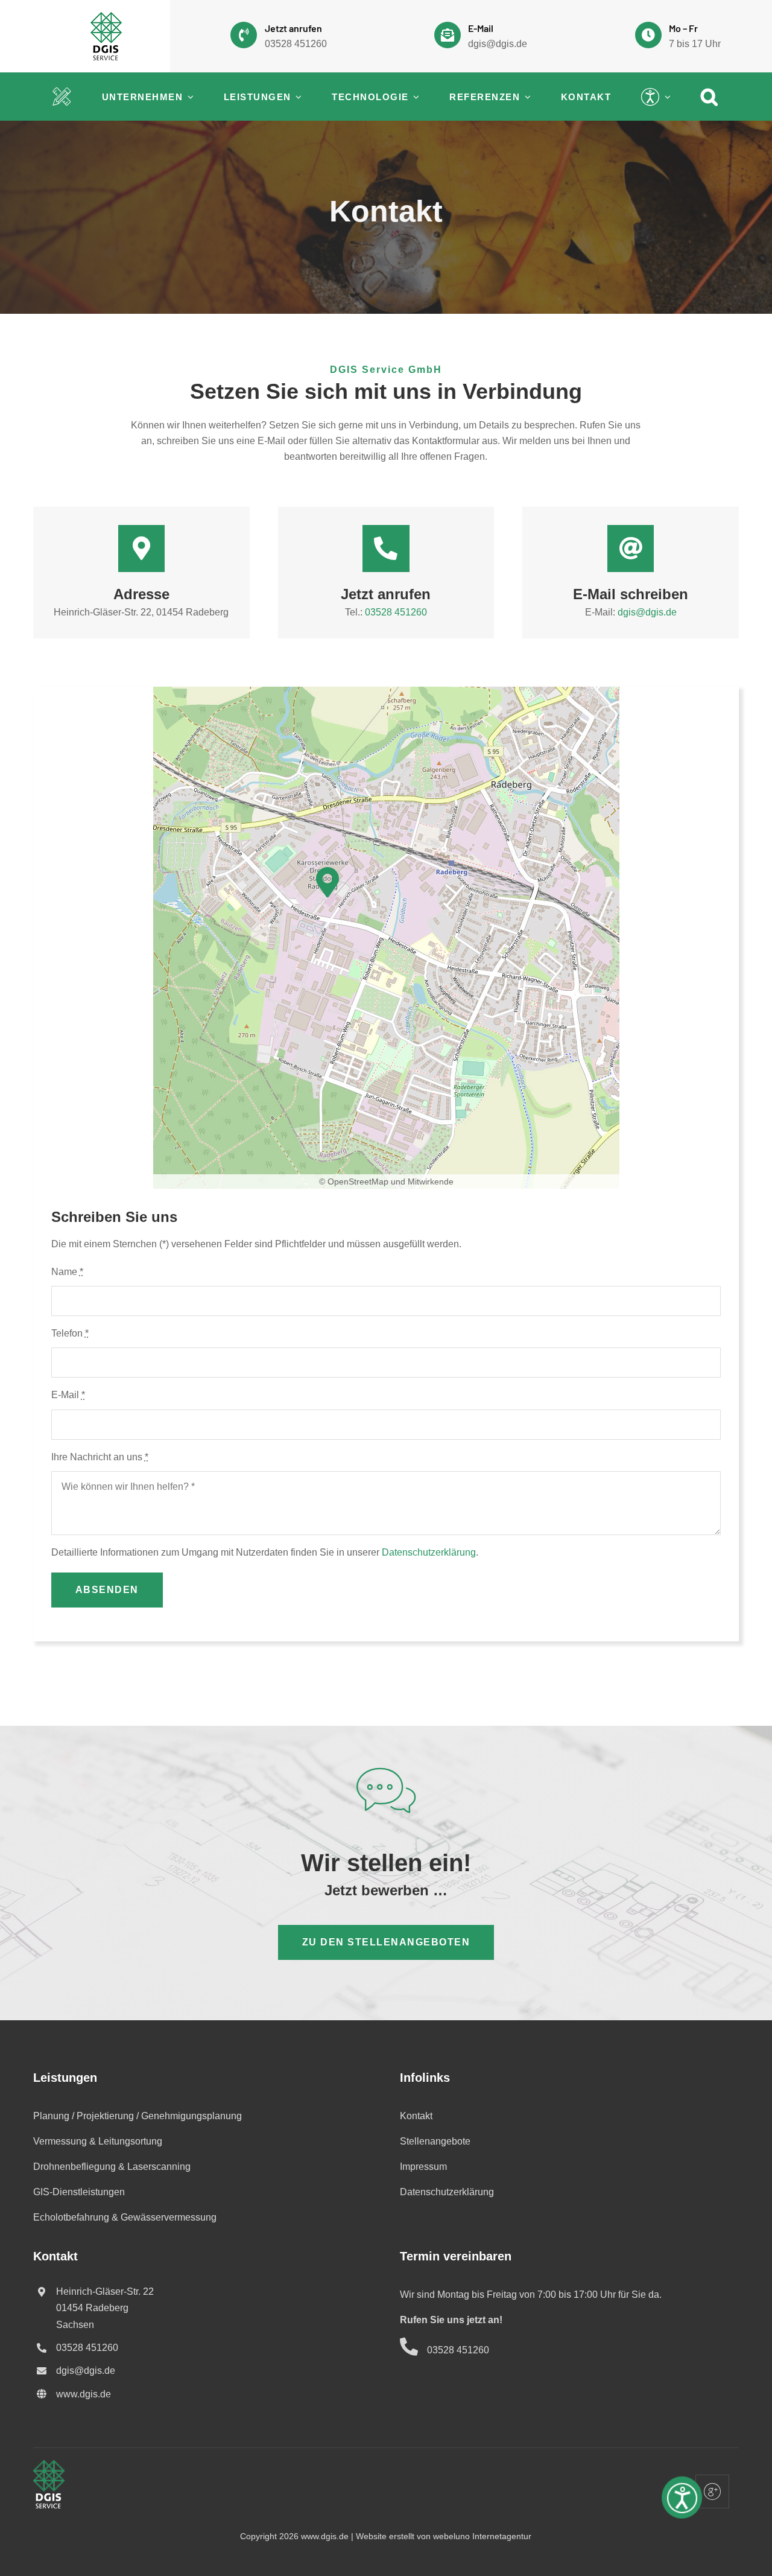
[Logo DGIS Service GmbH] (106, 17)
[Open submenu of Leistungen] (297, 97)
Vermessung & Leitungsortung (98, 2141)
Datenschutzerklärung (429, 1552)
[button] (710, 97)
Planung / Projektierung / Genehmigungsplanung (138, 2116)
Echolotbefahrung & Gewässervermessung (125, 2217)
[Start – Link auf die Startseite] (62, 97)
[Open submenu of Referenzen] (525, 97)
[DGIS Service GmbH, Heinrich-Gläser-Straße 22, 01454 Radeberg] (327, 883)
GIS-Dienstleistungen (79, 2192)
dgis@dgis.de (498, 44)
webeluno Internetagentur (482, 2536)
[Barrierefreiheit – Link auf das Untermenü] (651, 97)
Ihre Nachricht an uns (100, 1457)
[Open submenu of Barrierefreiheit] (666, 97)
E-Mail (68, 1395)
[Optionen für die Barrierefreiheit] (682, 2513)
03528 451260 (296, 44)
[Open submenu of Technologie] (414, 97)
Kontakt (416, 2116)
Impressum (423, 2167)
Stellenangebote (435, 2141)
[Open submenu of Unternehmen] (188, 97)
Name (67, 1272)
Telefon (70, 1333)
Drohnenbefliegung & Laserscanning (112, 2167)
